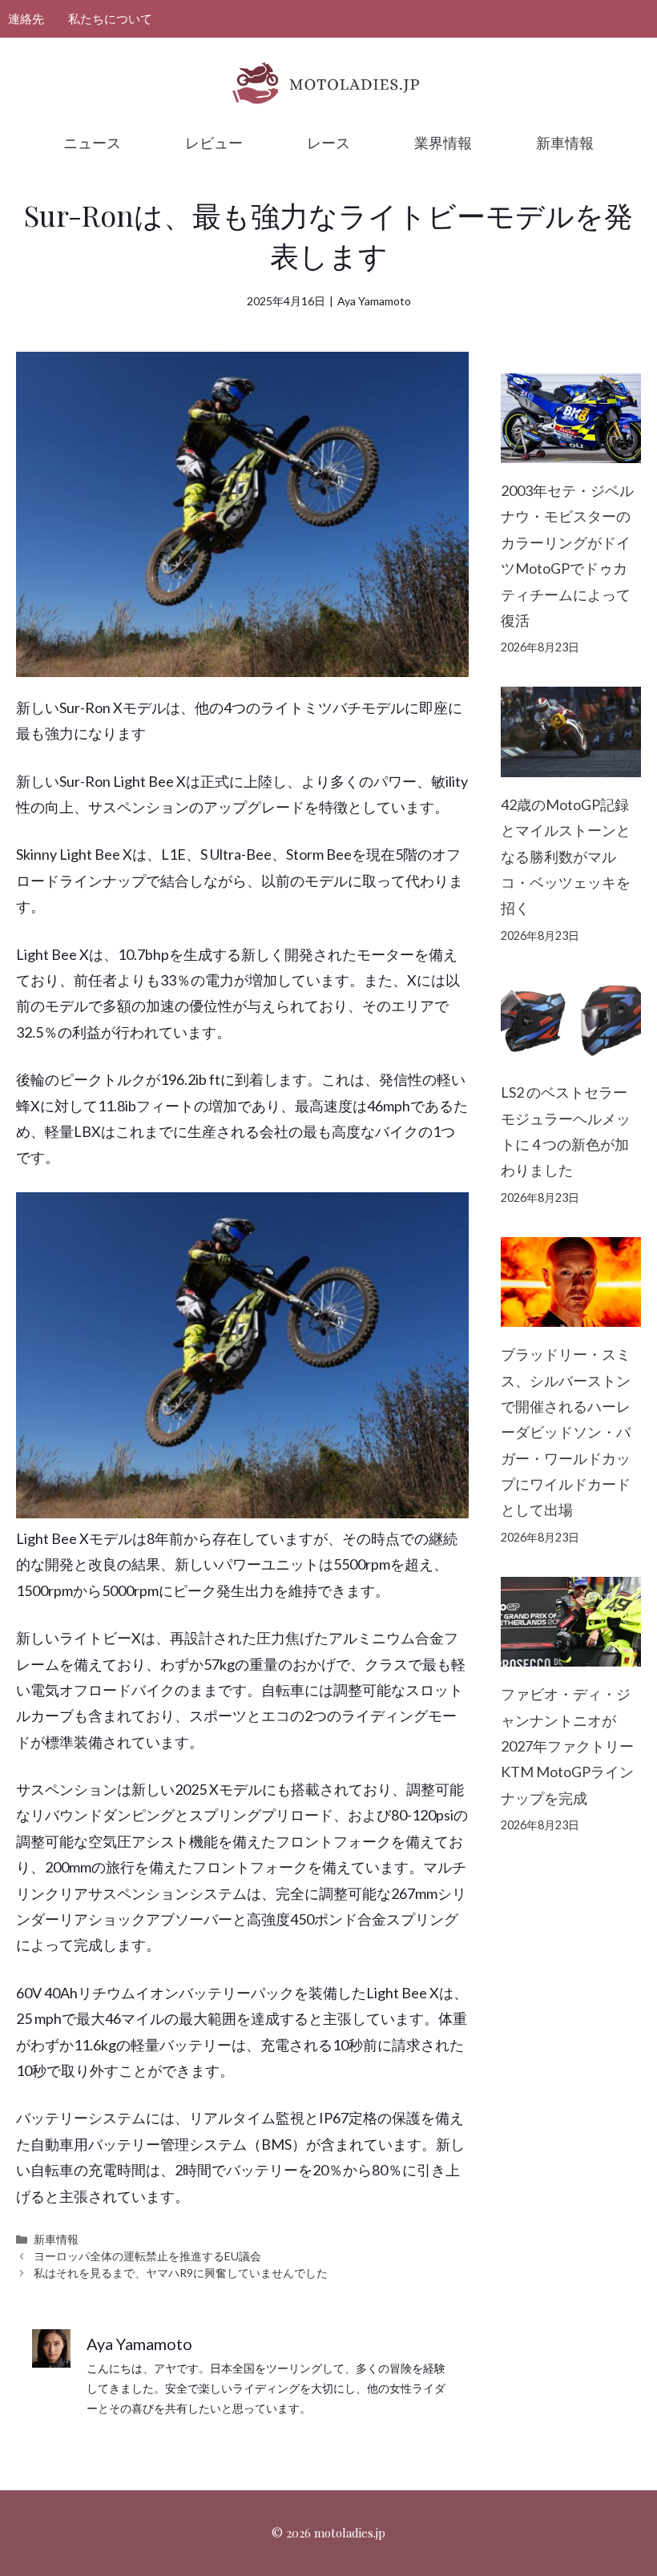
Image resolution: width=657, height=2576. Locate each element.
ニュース (92, 143)
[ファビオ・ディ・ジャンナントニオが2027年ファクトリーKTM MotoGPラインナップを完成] (571, 1654)
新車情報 (565, 143)
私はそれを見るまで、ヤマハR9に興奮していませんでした (181, 2273)
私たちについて (110, 18)
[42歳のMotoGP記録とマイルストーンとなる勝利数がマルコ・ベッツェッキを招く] (571, 764)
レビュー (214, 143)
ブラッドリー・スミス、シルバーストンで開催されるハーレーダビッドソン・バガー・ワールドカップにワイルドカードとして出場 (566, 1432)
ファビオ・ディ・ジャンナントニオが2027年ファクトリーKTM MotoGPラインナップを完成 (567, 1746)
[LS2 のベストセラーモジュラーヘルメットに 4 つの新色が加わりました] (571, 1052)
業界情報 (443, 143)
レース (328, 143)
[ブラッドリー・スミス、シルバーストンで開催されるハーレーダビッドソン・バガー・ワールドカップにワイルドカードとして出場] (571, 1314)
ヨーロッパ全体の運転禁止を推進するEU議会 (147, 2256)
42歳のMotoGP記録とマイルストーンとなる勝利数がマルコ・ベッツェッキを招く (566, 857)
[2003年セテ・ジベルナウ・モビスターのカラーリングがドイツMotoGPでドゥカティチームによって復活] (571, 450)
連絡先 (26, 18)
